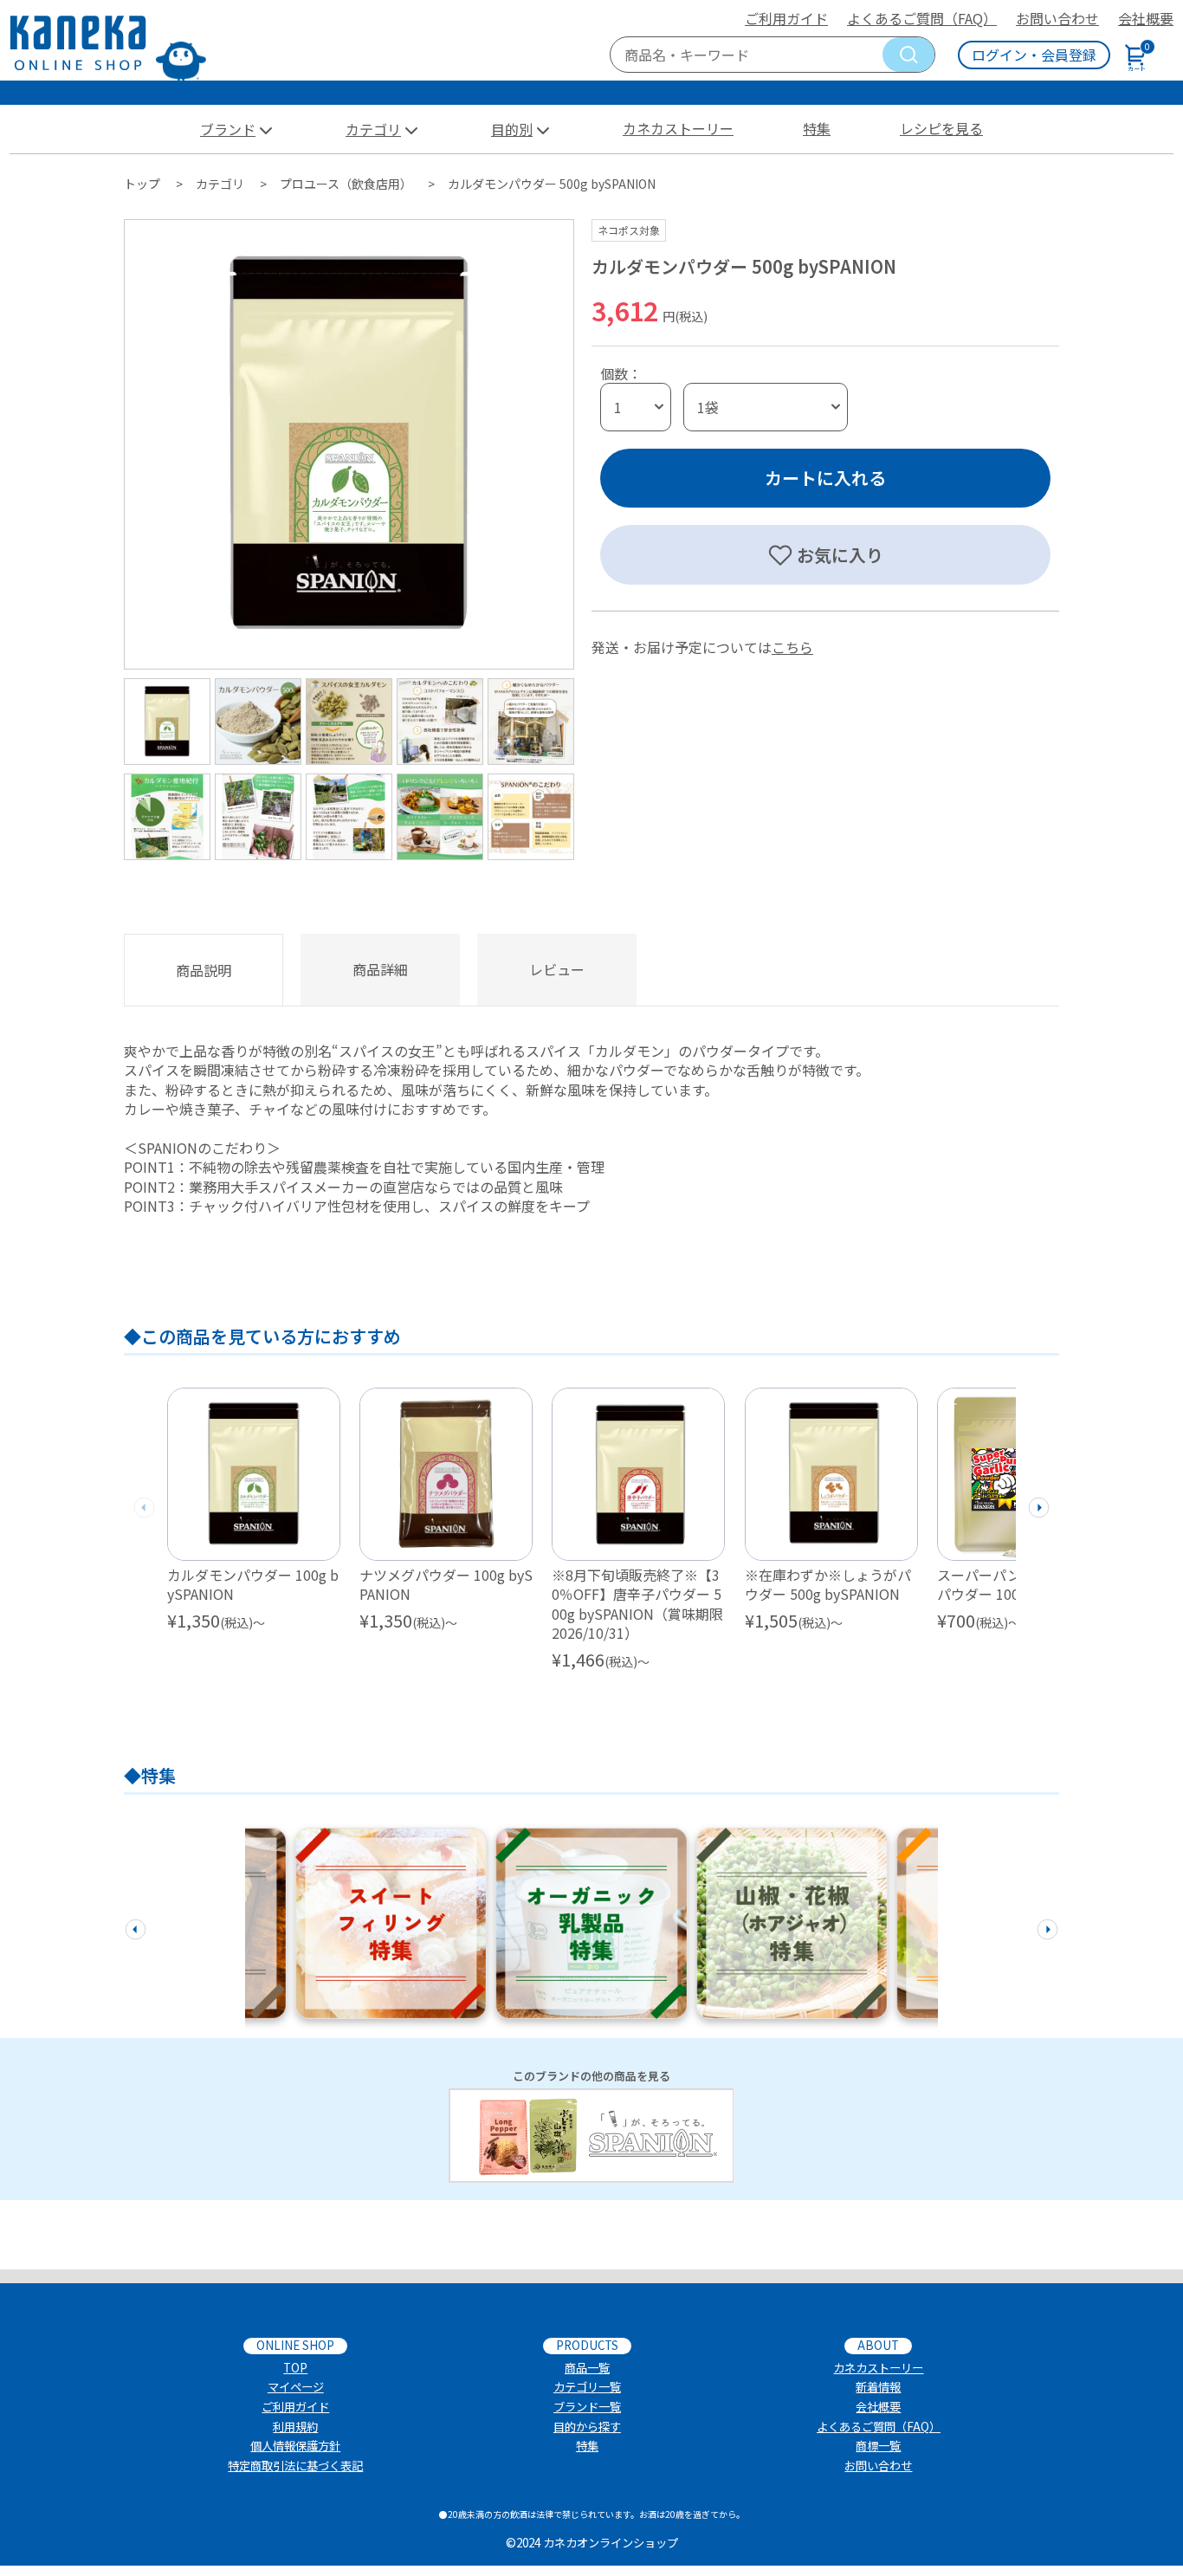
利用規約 (295, 2427)
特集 (817, 128)
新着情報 (878, 2387)
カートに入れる (825, 478)
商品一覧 (587, 2368)
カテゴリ (373, 129)
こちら (792, 647)
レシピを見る (941, 128)
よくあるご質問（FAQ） (922, 18)
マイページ (296, 2387)
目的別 (512, 129)
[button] (1039, 1505)
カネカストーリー (678, 128)
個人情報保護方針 (295, 2446)
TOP (295, 2368)
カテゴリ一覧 (587, 2387)
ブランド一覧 (587, 2407)
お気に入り (840, 555)
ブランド (228, 129)
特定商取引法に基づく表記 (295, 2466)
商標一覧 (878, 2446)
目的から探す (587, 2427)
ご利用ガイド (786, 18)
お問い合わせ (1057, 18)
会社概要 (1146, 18)
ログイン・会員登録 (1034, 55)
